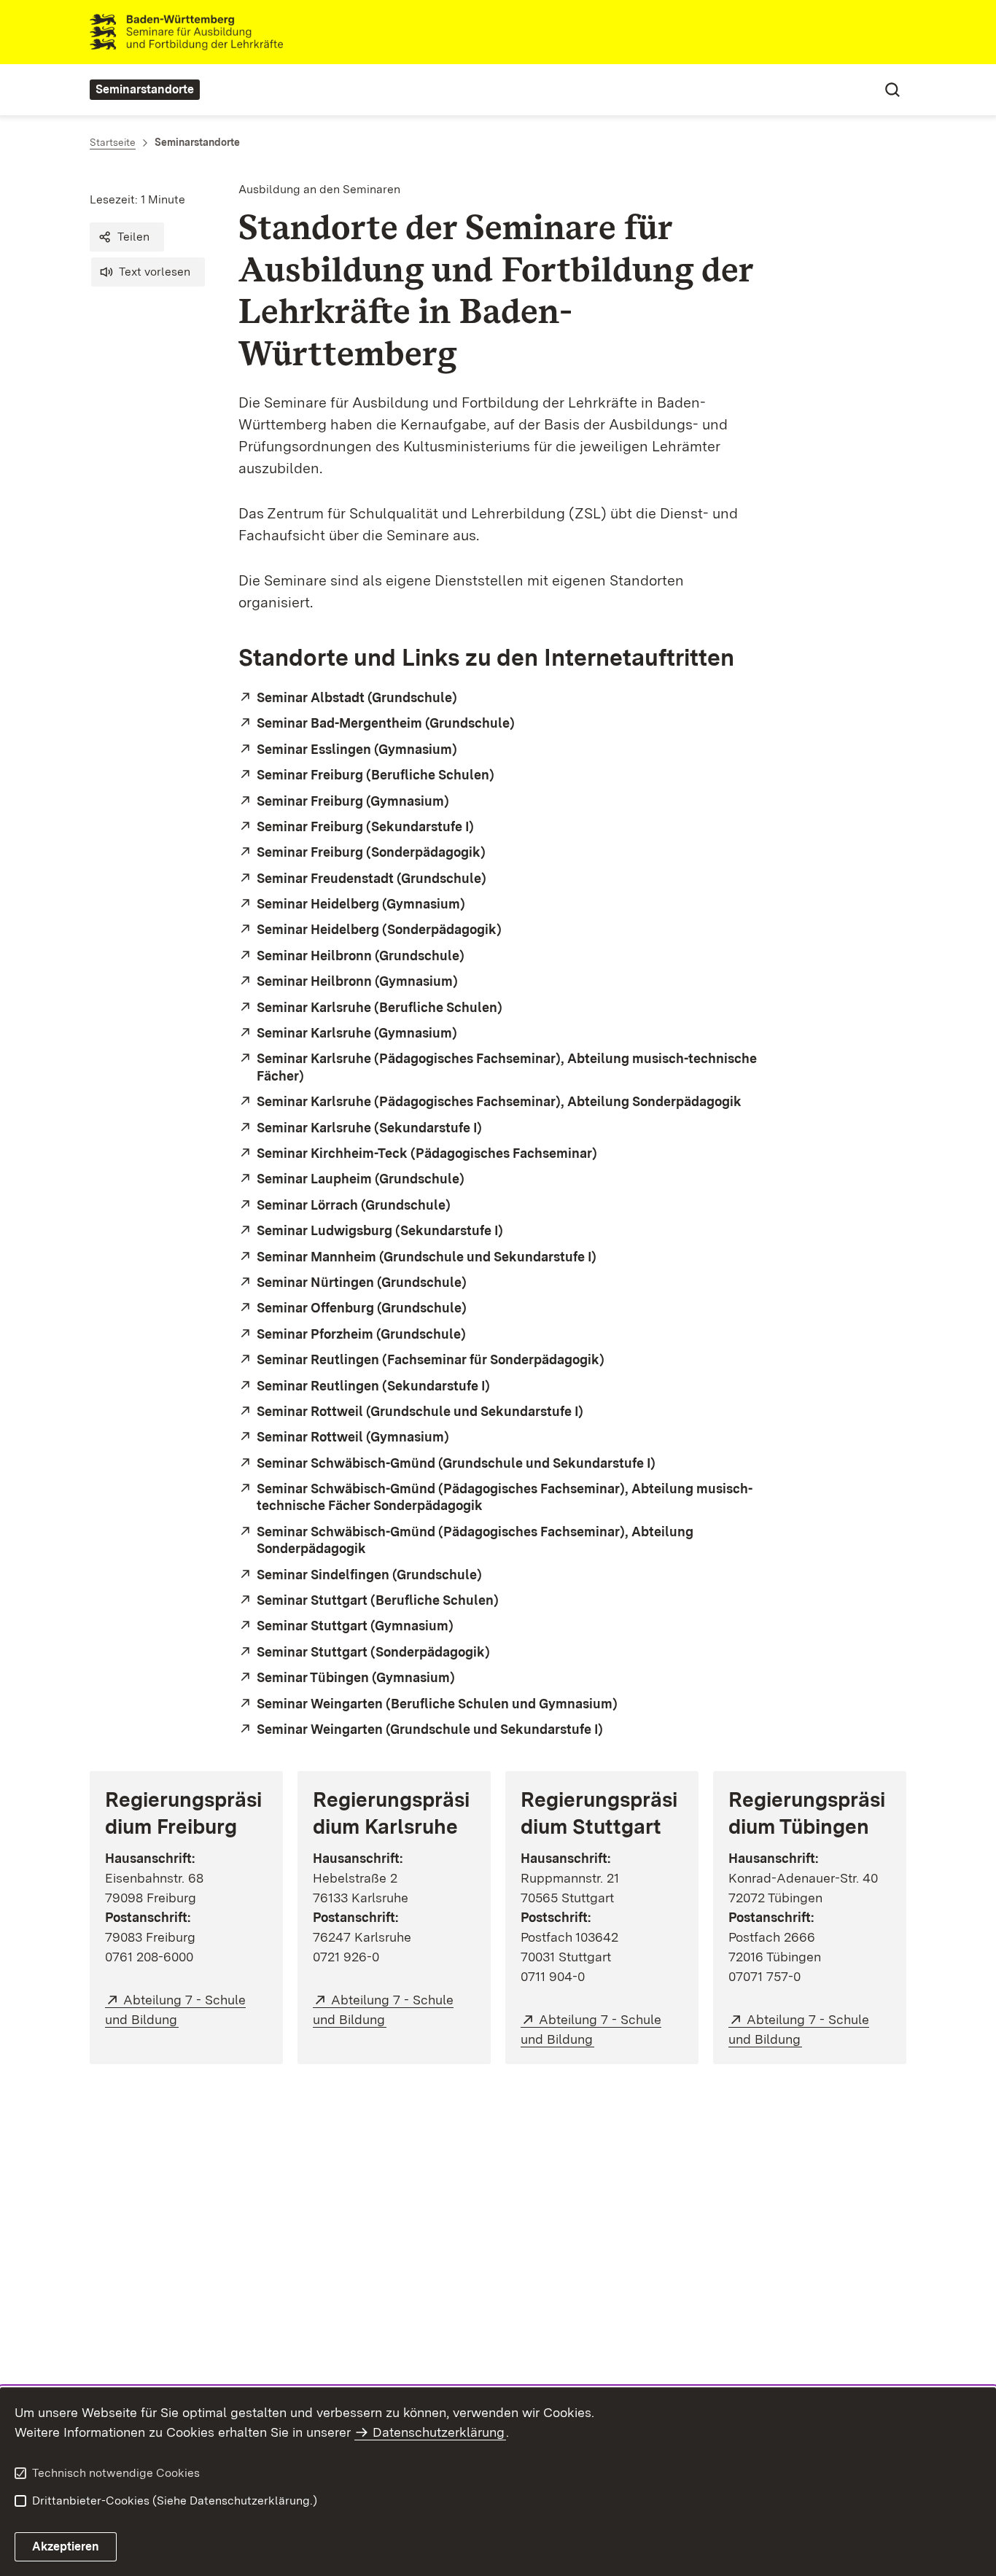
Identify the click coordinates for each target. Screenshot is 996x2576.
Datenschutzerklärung (439, 2432)
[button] (127, 237)
